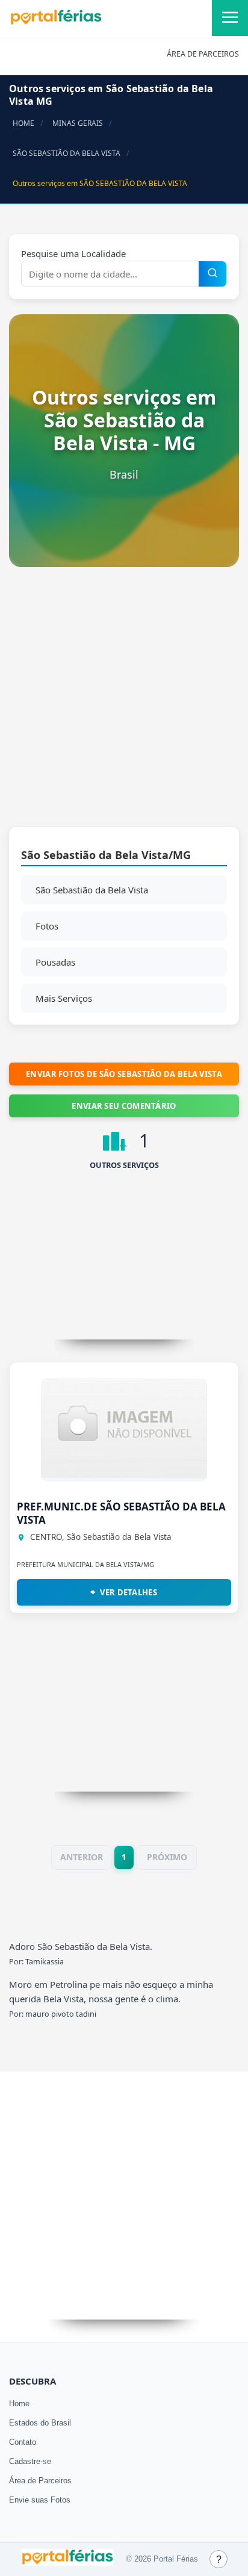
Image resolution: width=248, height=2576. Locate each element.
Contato (23, 2442)
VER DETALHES (129, 1592)
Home (19, 2404)
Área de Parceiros (40, 2481)
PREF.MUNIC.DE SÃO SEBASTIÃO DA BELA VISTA (121, 1513)
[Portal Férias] (56, 22)
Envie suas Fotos (40, 2500)
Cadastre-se (30, 2461)
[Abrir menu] (230, 18)
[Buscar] (212, 274)
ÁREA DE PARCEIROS (203, 54)
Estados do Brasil (40, 2423)
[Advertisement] (124, 703)
